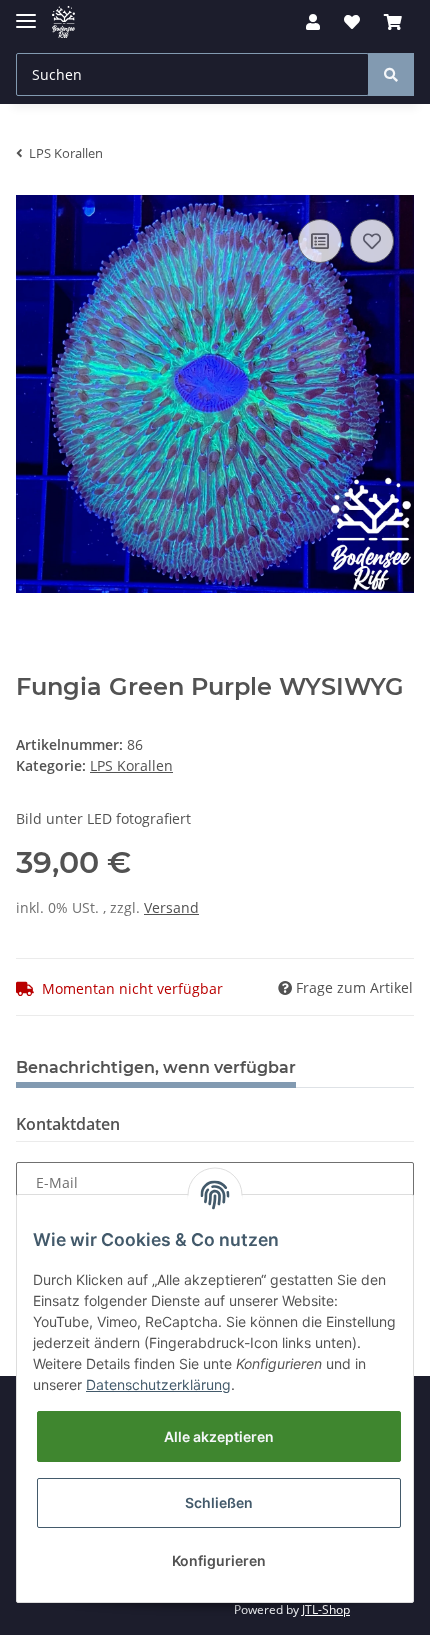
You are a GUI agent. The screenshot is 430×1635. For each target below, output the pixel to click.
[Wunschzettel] (352, 22)
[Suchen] (391, 74)
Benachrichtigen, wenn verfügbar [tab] (156, 1067)
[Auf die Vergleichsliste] (320, 241)
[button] (313, 22)
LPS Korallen (131, 765)
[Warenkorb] (393, 22)
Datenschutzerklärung (158, 1384)
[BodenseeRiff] (63, 22)
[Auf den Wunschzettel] (372, 241)
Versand (171, 907)
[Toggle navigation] (26, 12)
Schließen (219, 1502)
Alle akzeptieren (219, 1436)
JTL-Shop (326, 1609)
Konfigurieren (219, 1560)
